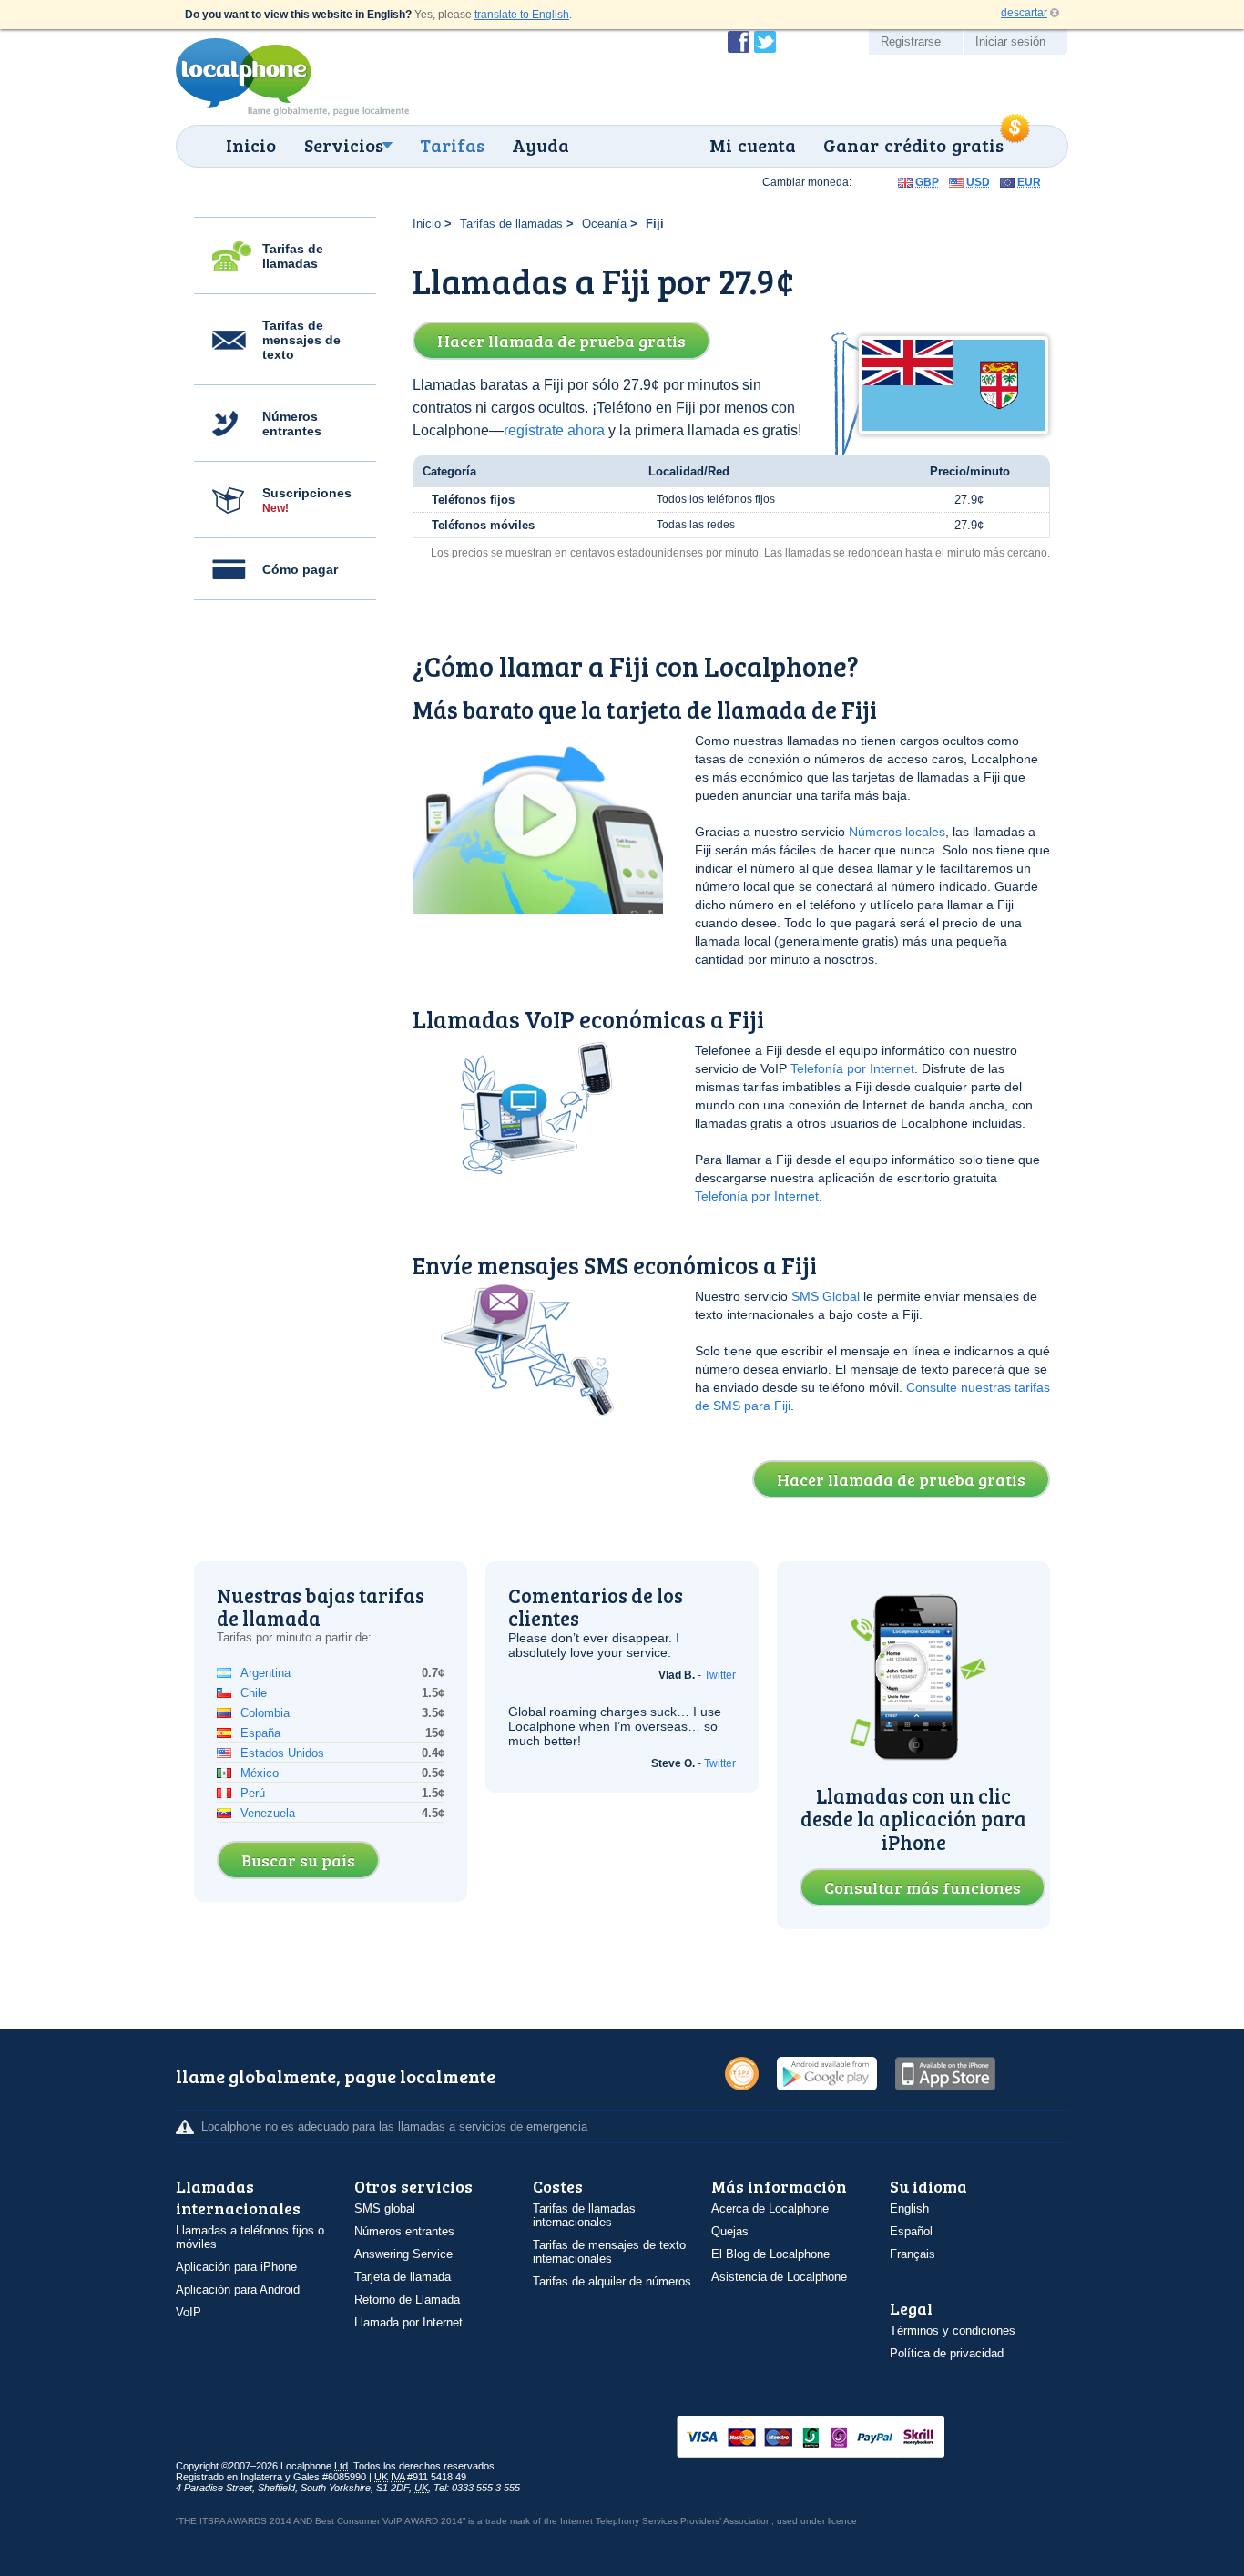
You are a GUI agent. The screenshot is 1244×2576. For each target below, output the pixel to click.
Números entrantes (292, 424)
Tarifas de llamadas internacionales (584, 2215)
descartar (1024, 13)
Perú (253, 1793)
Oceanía (604, 224)
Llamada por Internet (408, 2322)
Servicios (344, 145)
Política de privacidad (947, 2353)
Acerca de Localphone (770, 2208)
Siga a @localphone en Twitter (765, 42)
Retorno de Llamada (407, 2300)
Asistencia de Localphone (779, 2277)
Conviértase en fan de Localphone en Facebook (739, 42)
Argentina (265, 1673)
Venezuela (268, 1813)
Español (911, 2231)
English (909, 2208)
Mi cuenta (753, 145)
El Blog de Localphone (770, 2254)
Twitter (720, 1675)
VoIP (189, 2312)
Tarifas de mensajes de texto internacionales (609, 2252)
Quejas (730, 2231)
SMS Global (826, 1296)
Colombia (265, 1713)
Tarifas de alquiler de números (612, 2281)
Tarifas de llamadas (293, 256)
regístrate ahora (554, 430)
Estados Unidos (282, 1753)
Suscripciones (307, 500)
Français (913, 2254)
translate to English (522, 15)
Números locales (897, 832)
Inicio (251, 145)
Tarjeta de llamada (403, 2277)
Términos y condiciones (953, 2331)
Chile (254, 1693)
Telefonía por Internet (852, 1068)
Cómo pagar (300, 569)
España (260, 1733)
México (260, 1773)
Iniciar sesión (1010, 41)
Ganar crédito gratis (913, 145)
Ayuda (540, 145)
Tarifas (452, 145)
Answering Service (403, 2254)
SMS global (385, 2208)
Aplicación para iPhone (236, 2267)
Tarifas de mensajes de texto (301, 340)
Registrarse (911, 41)
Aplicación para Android (238, 2290)
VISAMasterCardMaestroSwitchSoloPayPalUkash (836, 2438)
